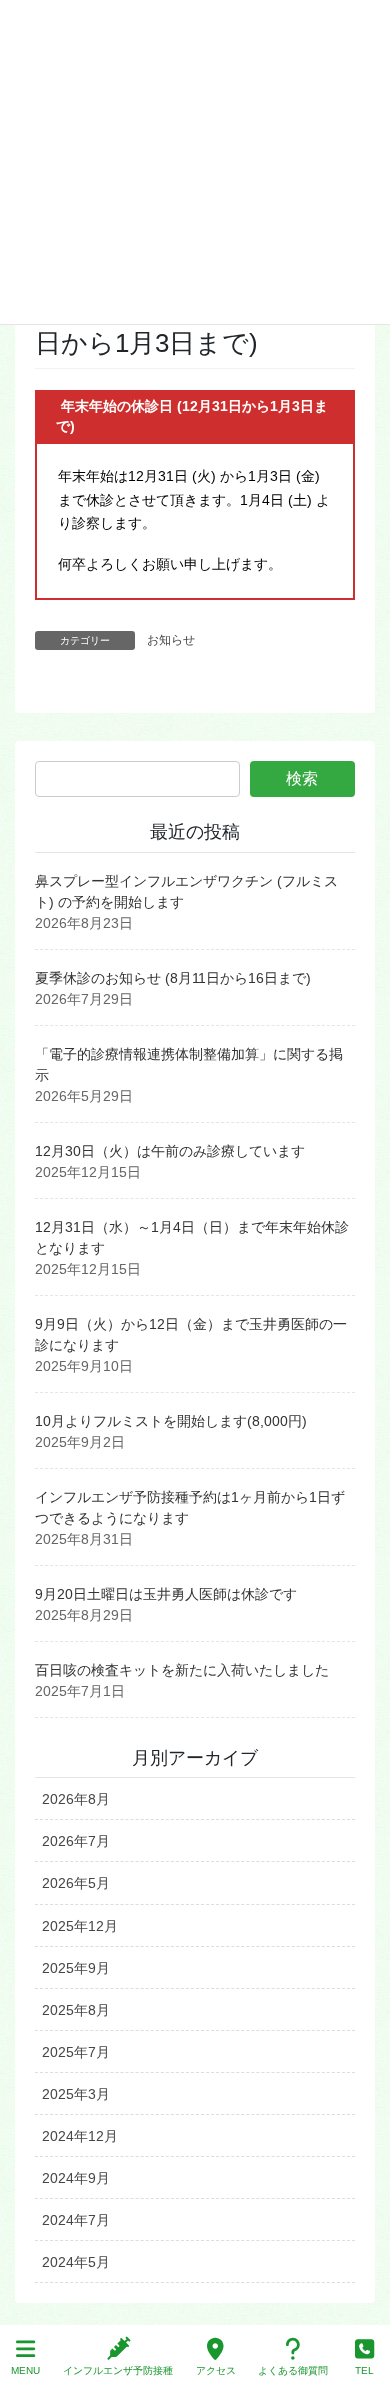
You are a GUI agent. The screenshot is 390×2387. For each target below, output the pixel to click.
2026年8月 (76, 1799)
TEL (364, 2370)
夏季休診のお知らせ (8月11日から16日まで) (173, 978)
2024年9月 (76, 2178)
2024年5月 (76, 2262)
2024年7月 (76, 2220)
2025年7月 (76, 2052)
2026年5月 (76, 1883)
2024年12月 (80, 2136)
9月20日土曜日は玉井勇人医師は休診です (166, 1594)
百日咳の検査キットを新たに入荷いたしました (182, 1670)
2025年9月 (76, 1968)
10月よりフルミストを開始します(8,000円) (171, 1421)
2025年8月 (76, 2010)
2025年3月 (76, 2094)
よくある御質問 (293, 2370)
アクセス (216, 2370)
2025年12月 (80, 1926)
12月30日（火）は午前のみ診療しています (170, 1151)
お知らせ (171, 640)
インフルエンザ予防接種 (118, 2370)
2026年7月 (76, 1841)
